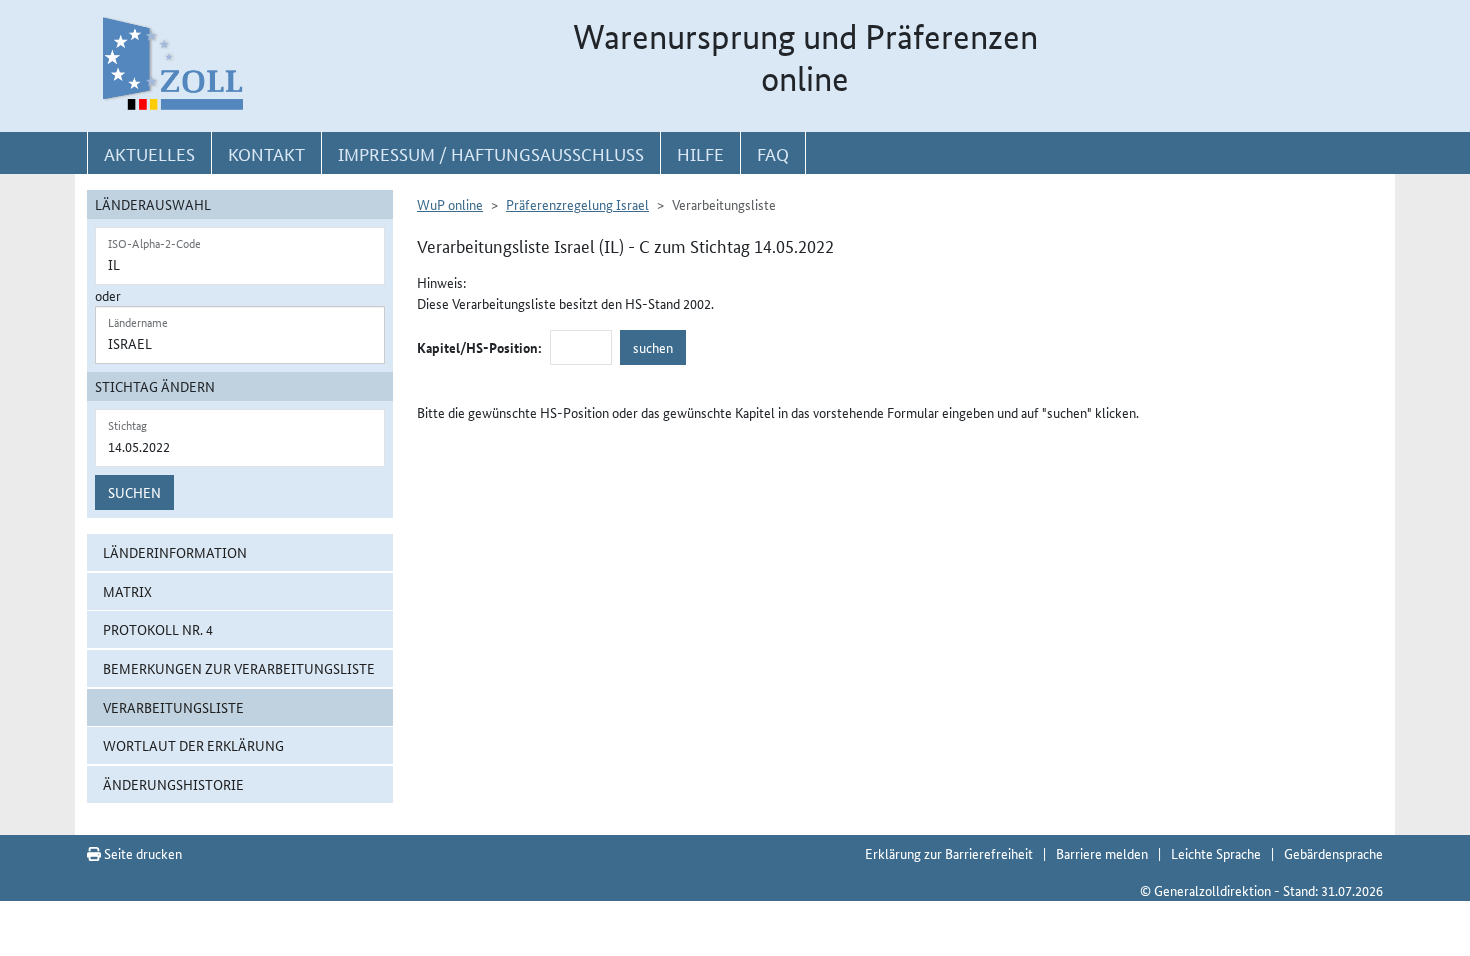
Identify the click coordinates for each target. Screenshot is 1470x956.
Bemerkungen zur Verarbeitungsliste (239, 668)
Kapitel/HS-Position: (479, 347)
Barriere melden (1102, 853)
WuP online (450, 204)
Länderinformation (175, 552)
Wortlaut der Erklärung (193, 745)
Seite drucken (141, 853)
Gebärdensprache (1333, 853)
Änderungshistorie (173, 784)
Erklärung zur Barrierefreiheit (949, 853)
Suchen (134, 492)
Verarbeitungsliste (173, 707)
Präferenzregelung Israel (577, 204)
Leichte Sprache (1216, 853)
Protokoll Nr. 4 (158, 629)
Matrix (127, 591)
